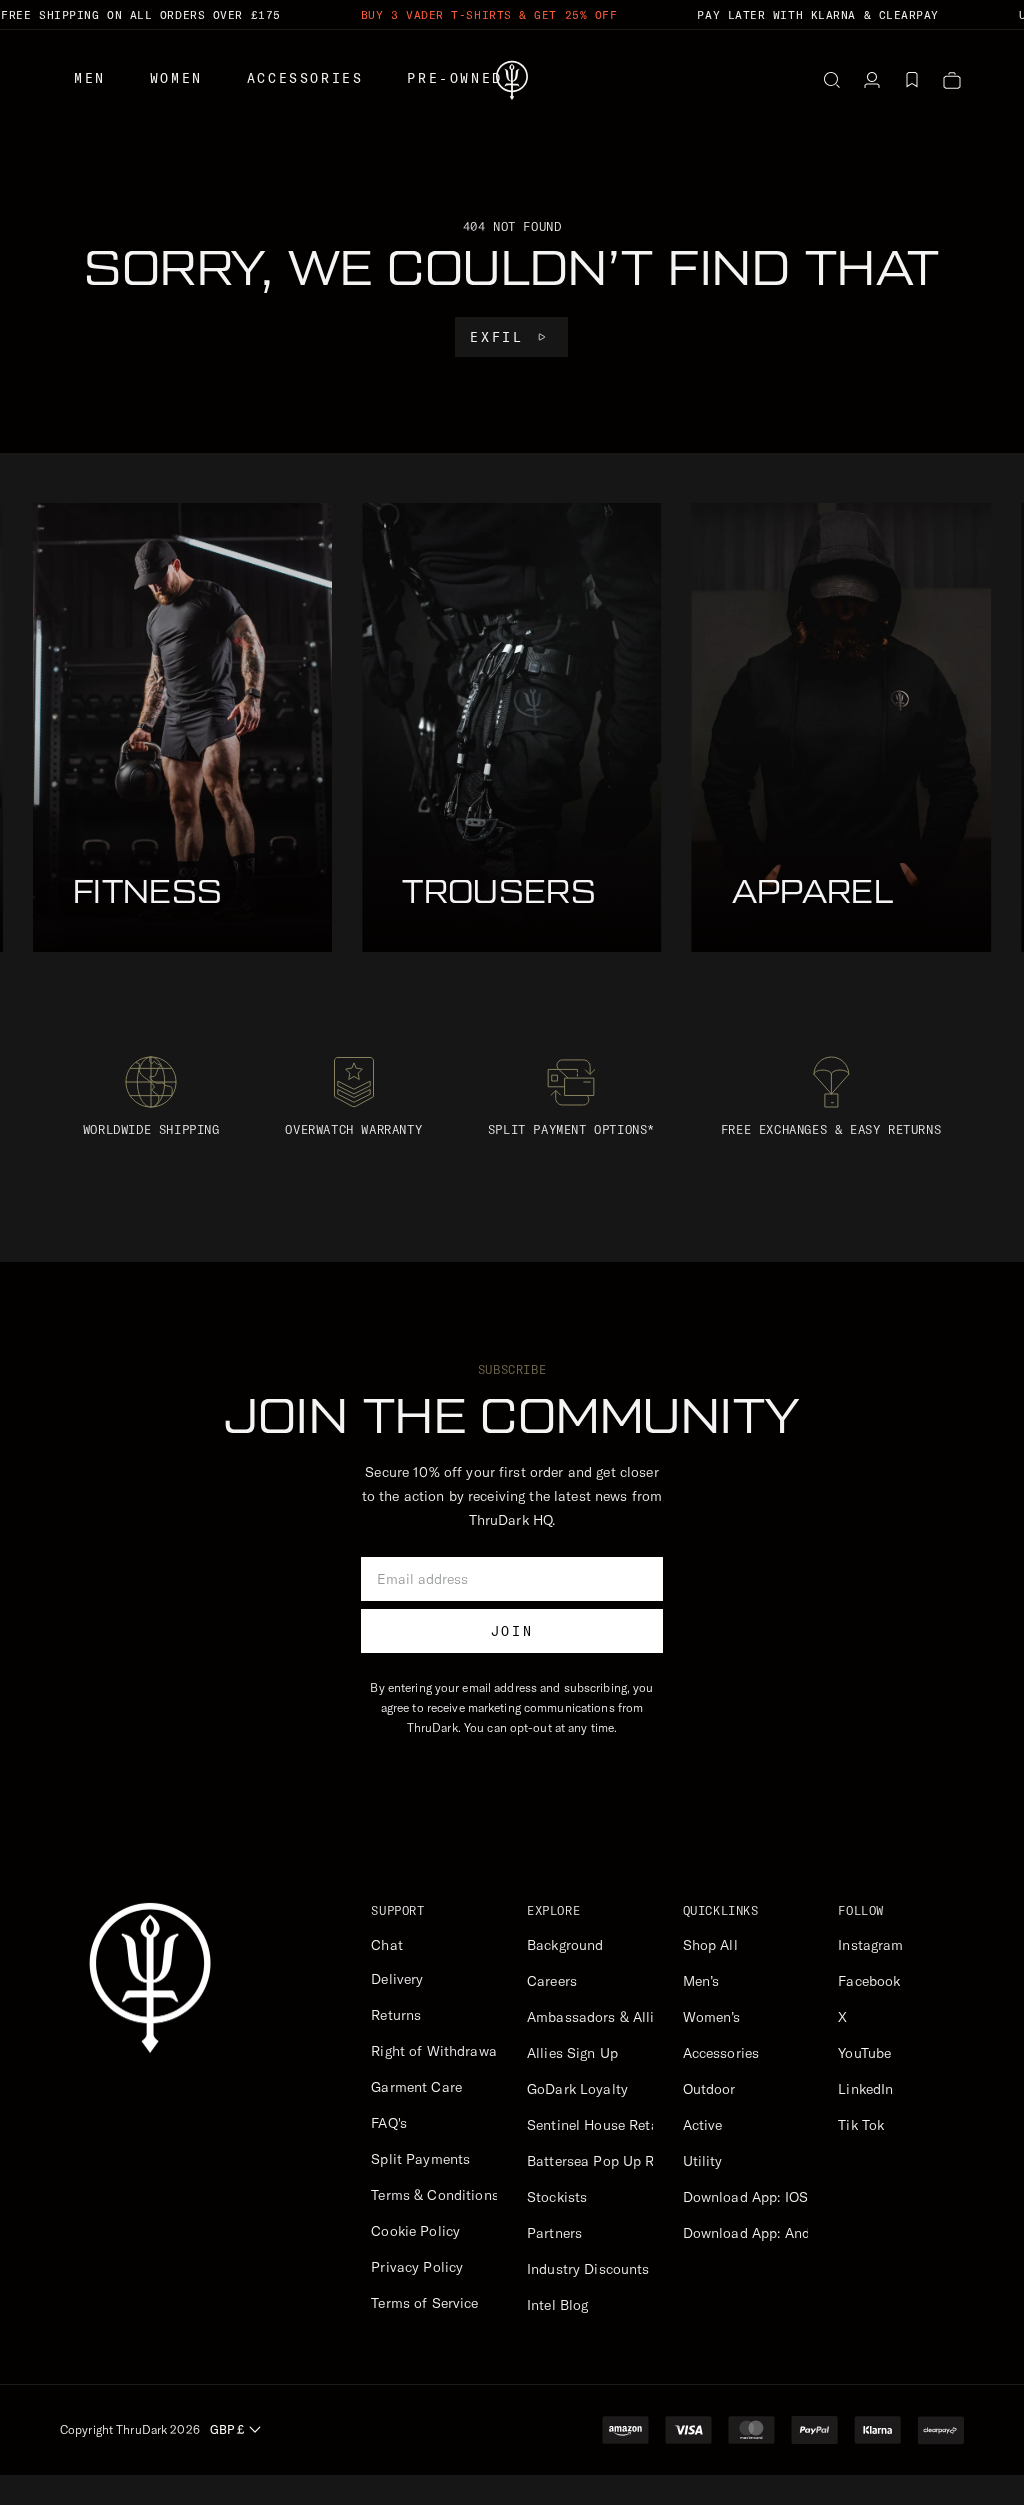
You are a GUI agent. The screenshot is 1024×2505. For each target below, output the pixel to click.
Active (703, 2125)
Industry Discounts (588, 2269)
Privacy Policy (417, 2267)
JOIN (512, 1631)
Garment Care (416, 2087)
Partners (554, 2233)
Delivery (397, 1979)
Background (565, 1945)
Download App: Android (759, 2233)
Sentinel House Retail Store (616, 2125)
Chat (387, 1945)
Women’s (712, 2017)
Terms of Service (424, 2303)
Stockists (557, 2197)
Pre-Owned (454, 78)
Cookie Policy (415, 2231)
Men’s (701, 1981)
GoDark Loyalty (577, 2089)
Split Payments (420, 2159)
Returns (396, 2015)
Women (176, 78)
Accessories (305, 78)
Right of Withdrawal (436, 2051)
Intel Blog (557, 2305)
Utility (703, 2161)
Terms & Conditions (435, 2195)
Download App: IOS (745, 2197)
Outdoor (709, 2089)
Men (90, 78)
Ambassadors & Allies (598, 2017)
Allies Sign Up (572, 2053)
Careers (552, 1981)
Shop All (710, 1945)
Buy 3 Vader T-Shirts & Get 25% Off (489, 15)
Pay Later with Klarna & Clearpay (818, 15)
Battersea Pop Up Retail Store (624, 2161)
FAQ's (389, 2123)
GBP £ (227, 2429)
